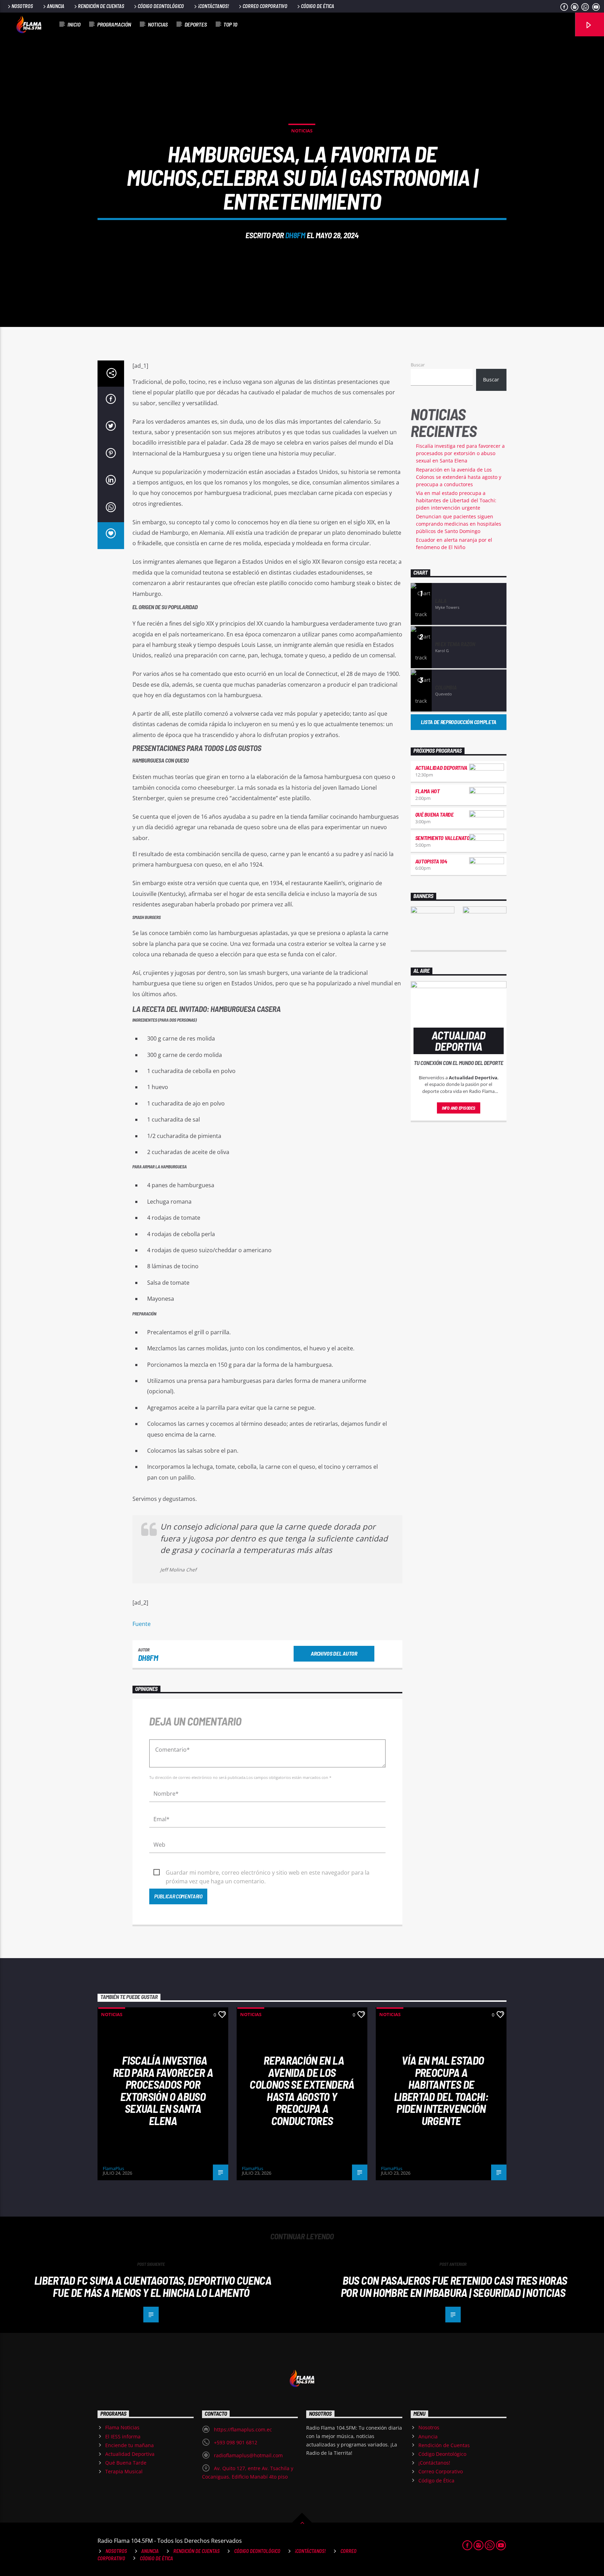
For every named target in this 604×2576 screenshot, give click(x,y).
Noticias (158, 24)
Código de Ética (318, 6)
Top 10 (230, 24)
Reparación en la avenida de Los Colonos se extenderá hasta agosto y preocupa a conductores (459, 477)
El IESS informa (123, 2436)
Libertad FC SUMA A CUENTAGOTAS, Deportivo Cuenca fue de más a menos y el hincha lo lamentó (153, 2286)
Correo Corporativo (265, 6)
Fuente (142, 1624)
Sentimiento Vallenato (443, 838)
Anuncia (56, 6)
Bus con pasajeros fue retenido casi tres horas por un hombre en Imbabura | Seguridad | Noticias (454, 2286)
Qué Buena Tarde (434, 814)
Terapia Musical (124, 2471)
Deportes (196, 24)
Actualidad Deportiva (441, 768)
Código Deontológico (161, 6)
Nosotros (22, 6)
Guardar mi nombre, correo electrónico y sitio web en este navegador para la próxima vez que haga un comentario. (268, 1873)
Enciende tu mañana (130, 2445)
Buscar (418, 365)
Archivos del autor (334, 1653)
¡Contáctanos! (213, 6)
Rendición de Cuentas (101, 6)
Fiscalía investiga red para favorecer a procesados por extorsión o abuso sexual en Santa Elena (460, 453)
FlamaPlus (113, 2168)
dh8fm (295, 235)
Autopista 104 (431, 861)
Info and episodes (459, 1108)
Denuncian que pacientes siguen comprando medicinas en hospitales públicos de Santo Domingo (459, 524)
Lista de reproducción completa (459, 722)
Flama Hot (427, 791)
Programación (114, 24)
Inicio (74, 24)
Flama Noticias (122, 2427)
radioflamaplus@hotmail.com (248, 2455)
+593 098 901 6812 (236, 2442)
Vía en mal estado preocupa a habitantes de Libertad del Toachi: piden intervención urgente (456, 500)
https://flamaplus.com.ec (243, 2429)
